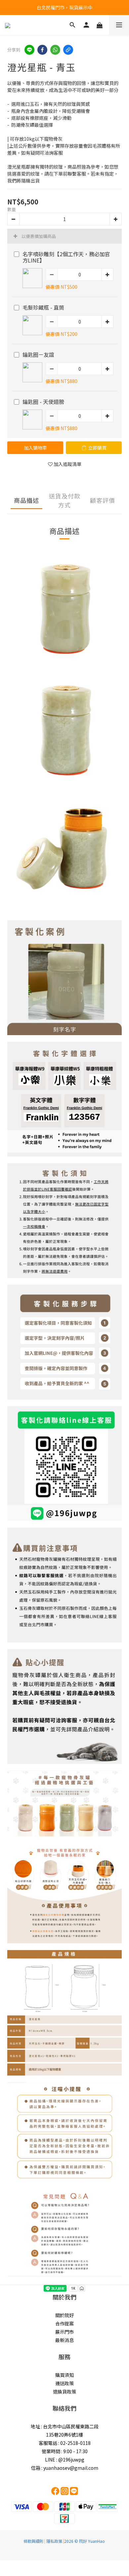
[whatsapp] (55, 50)
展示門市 (64, 2332)
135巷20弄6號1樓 (64, 2435)
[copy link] (68, 50)
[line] (29, 50)
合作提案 (64, 2323)
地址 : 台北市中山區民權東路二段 (65, 2426)
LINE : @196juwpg (65, 2460)
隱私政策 (54, 2541)
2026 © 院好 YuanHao (85, 2541)
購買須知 (64, 2375)
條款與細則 (33, 2541)
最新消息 (64, 2340)
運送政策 (64, 2383)
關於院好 (64, 2315)
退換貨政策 (64, 2391)
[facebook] (42, 50)
